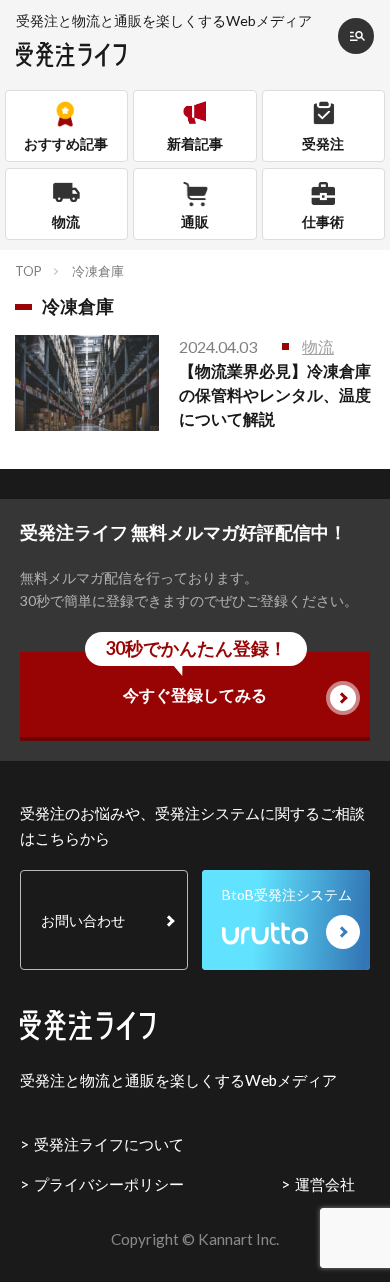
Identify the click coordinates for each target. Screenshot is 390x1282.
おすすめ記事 (66, 143)
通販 (195, 221)
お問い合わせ (83, 920)
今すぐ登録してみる (196, 678)
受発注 (323, 143)
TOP (28, 271)
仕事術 (323, 221)
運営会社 (325, 1184)
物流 (66, 221)
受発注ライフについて (109, 1144)
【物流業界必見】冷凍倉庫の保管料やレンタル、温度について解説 (275, 394)
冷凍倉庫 (98, 271)
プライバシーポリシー (109, 1184)
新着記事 (195, 143)
